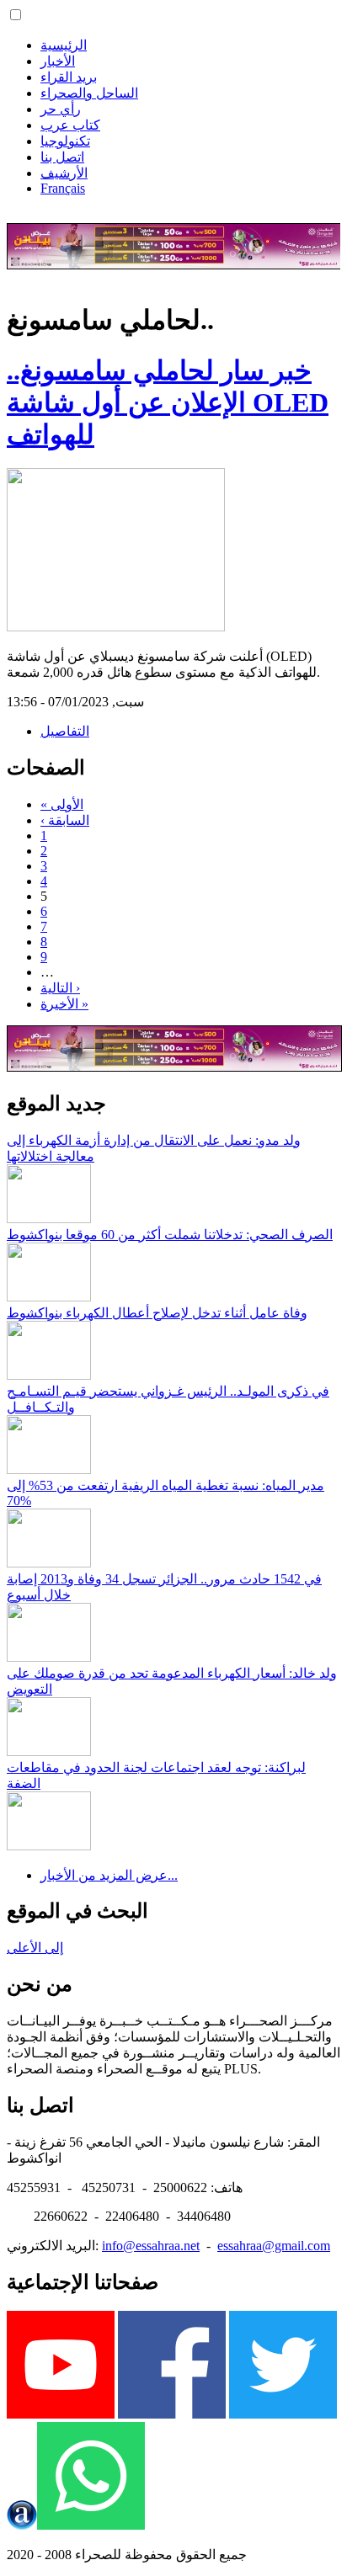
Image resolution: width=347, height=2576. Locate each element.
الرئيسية (64, 45)
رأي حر (61, 109)
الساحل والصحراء (89, 93)
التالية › (60, 988)
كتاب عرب (70, 125)
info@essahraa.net (151, 2246)
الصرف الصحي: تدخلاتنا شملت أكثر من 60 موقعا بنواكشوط (170, 1235)
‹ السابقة (65, 820)
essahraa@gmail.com (274, 2246)
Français (63, 188)
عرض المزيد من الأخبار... (109, 1875)
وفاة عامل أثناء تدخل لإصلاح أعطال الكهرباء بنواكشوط (157, 1313)
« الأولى (62, 804)
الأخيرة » (64, 1004)
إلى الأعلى (35, 1948)
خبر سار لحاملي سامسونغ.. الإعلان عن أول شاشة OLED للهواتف (168, 402)
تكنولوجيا (65, 141)
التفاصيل (65, 731)
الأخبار (58, 61)
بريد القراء (69, 77)
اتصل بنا (62, 157)
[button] (16, 15)
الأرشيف (64, 173)
